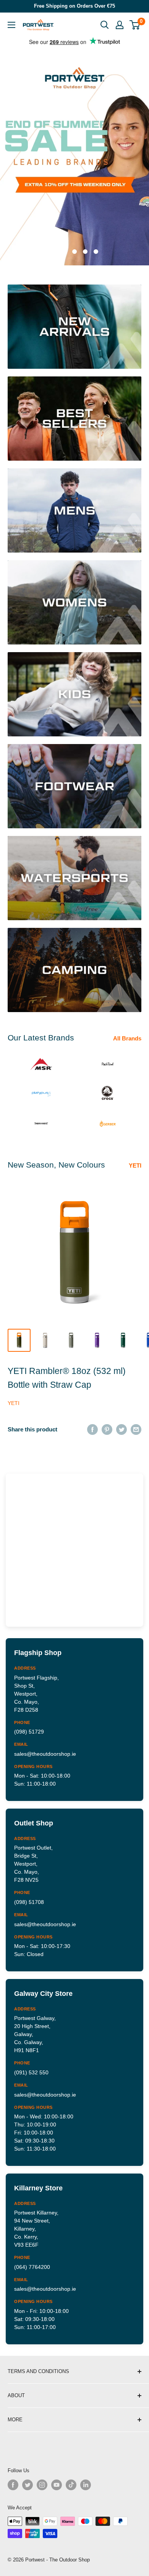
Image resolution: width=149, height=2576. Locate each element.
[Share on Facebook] (92, 1429)
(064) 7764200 (32, 2267)
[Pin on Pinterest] (107, 1429)
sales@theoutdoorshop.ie (45, 1754)
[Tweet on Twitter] (121, 1429)
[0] (135, 25)
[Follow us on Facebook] (13, 2485)
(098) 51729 (29, 1732)
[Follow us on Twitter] (28, 2485)
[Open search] (105, 25)
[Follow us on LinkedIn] (86, 2485)
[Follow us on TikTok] (71, 2485)
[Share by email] (136, 1429)
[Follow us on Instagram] (42, 2485)
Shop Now (77, 159)
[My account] (120, 25)
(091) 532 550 (31, 2072)
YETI (135, 1165)
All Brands (127, 1038)
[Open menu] (11, 25)
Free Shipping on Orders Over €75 (74, 6)
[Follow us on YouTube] (57, 2485)
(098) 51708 (29, 1902)
